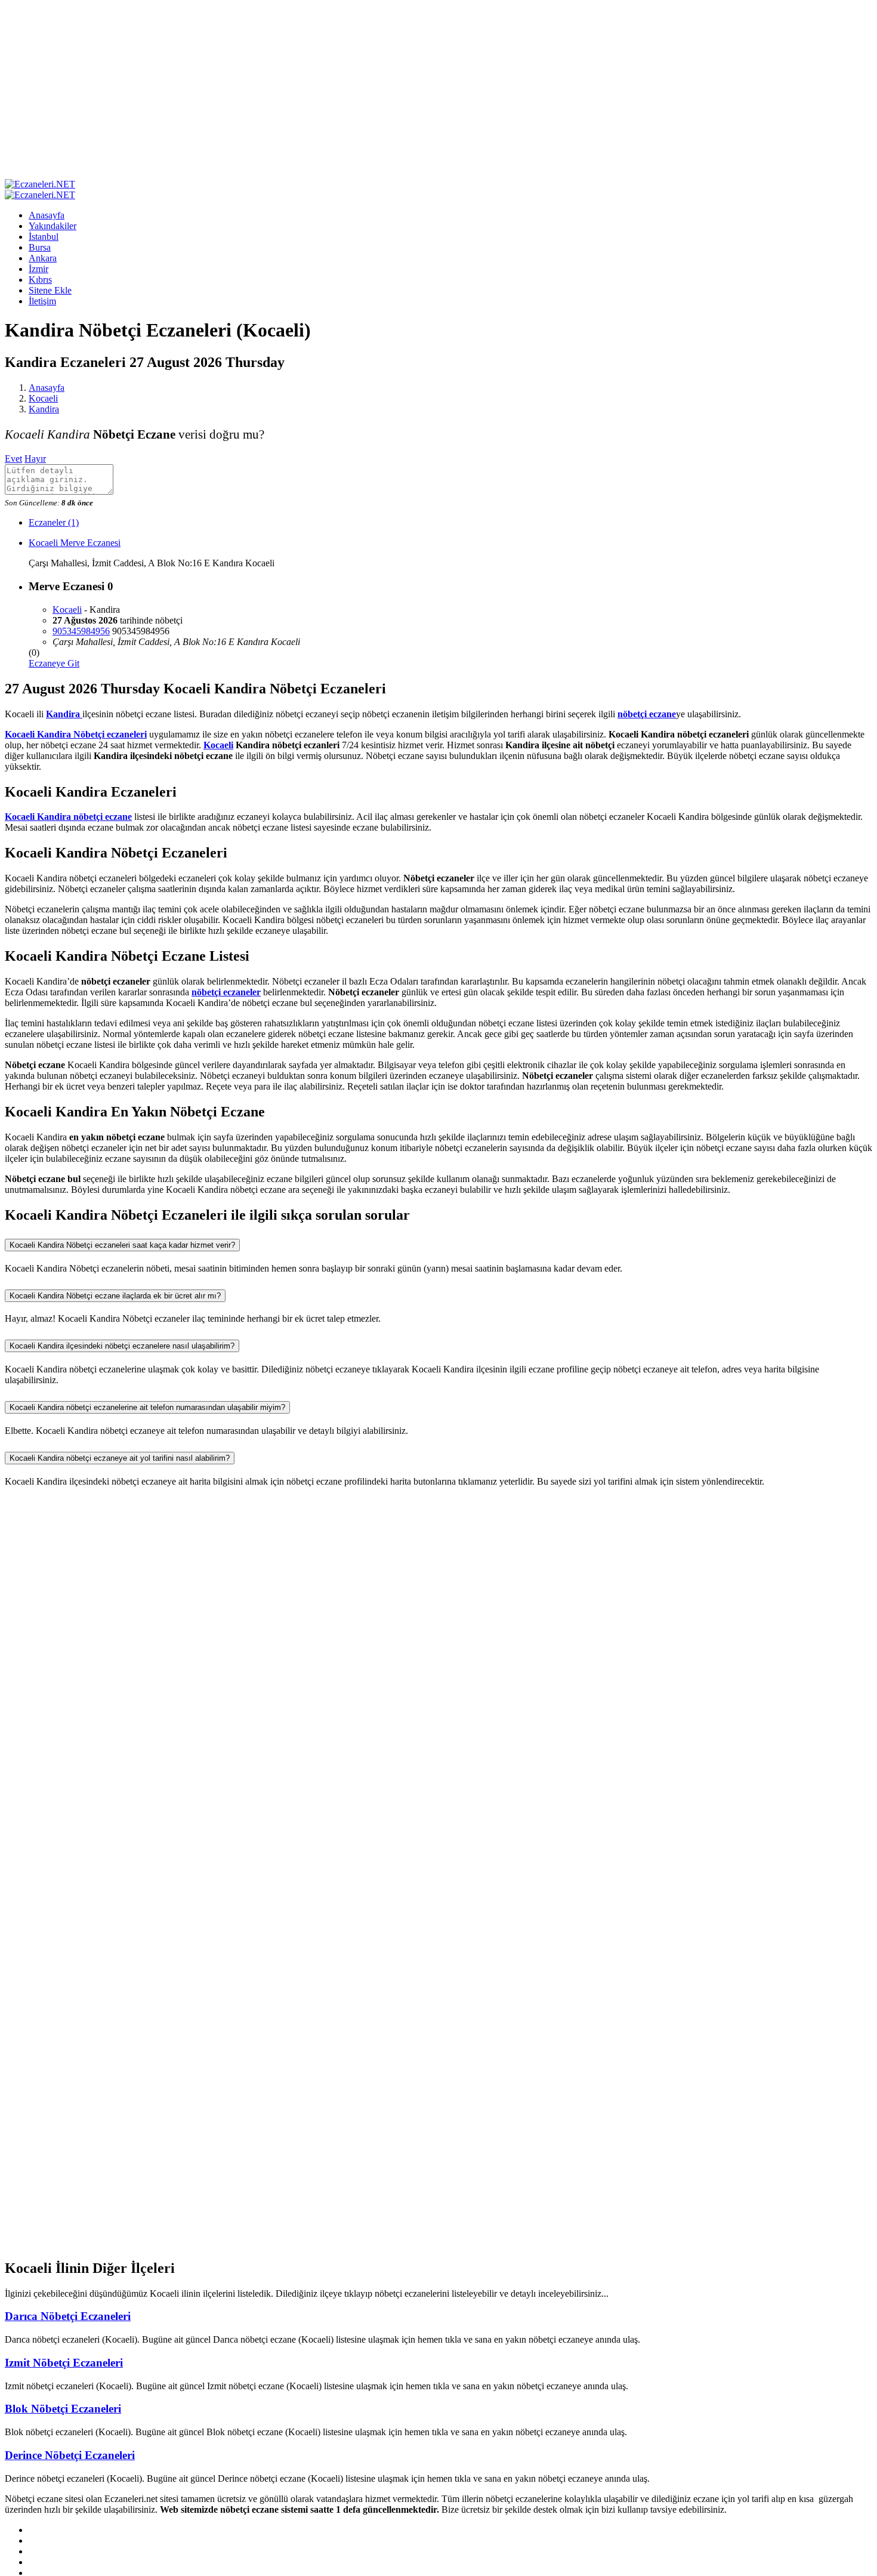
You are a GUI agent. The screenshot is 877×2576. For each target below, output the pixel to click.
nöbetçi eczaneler (226, 992)
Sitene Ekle (50, 290)
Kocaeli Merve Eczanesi (75, 543)
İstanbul (44, 237)
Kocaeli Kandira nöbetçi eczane (68, 817)
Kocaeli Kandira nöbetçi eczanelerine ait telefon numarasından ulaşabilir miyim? (147, 1407)
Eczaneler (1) (54, 522)
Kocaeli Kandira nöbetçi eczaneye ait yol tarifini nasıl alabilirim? (120, 1458)
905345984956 (81, 631)
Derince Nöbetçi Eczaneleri (70, 2455)
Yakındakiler (53, 226)
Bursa (40, 247)
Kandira (44, 409)
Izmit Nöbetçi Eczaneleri (64, 2363)
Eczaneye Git (54, 663)
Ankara (43, 258)
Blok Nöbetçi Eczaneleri (63, 2409)
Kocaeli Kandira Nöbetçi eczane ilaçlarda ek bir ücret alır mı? (115, 1296)
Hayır (35, 459)
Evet (13, 459)
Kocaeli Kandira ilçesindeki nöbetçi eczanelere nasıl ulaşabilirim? (122, 1346)
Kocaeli (43, 398)
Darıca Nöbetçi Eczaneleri (68, 2316)
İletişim (42, 301)
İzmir (38, 269)
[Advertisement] (438, 90)
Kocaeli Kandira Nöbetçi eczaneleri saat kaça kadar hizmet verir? (122, 1245)
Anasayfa (47, 215)
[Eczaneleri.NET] (40, 184)
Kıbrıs (40, 280)
